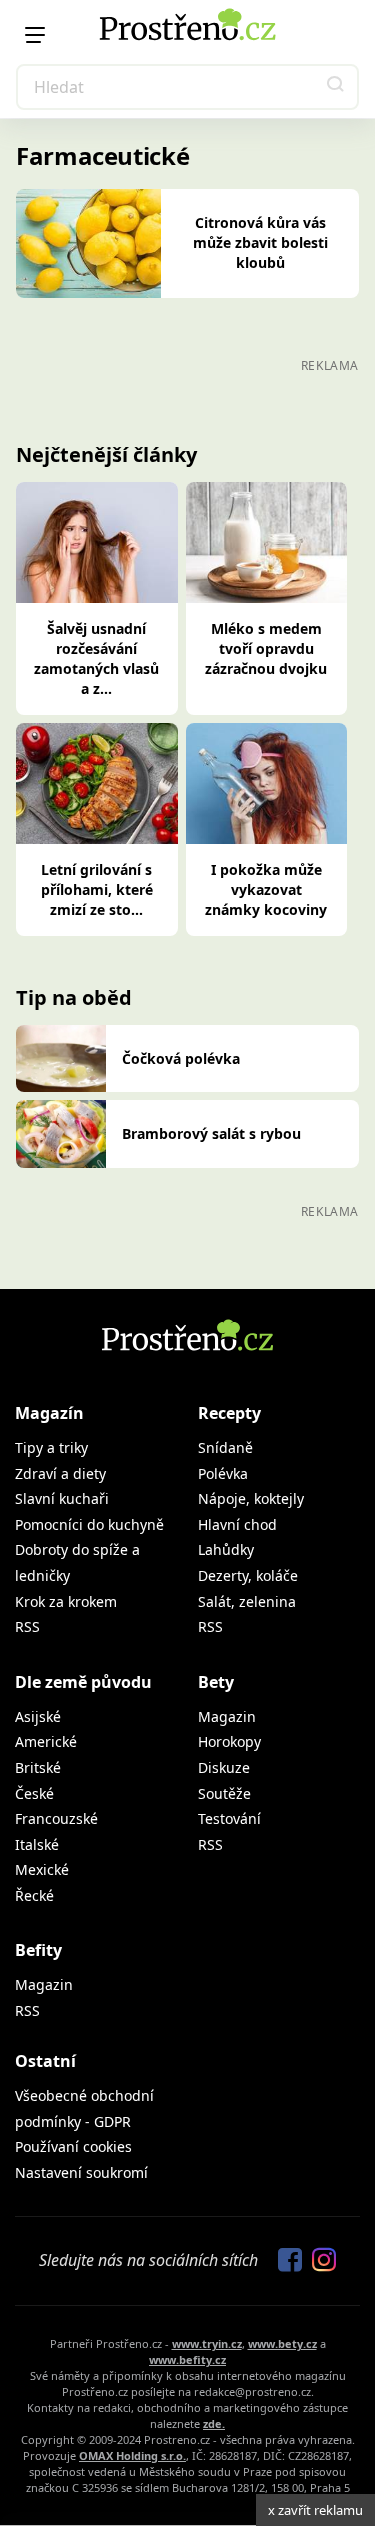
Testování (229, 1818)
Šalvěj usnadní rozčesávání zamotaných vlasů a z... (96, 658)
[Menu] (35, 35)
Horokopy (229, 1741)
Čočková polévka (181, 1058)
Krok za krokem (66, 1601)
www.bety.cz (282, 2343)
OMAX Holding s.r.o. (132, 2455)
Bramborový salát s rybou (211, 1133)
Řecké (34, 1895)
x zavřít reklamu (315, 2510)
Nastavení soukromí (81, 2172)
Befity (38, 1950)
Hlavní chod (237, 1524)
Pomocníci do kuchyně (89, 1524)
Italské (37, 1844)
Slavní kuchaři (62, 1498)
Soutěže (224, 1793)
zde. (214, 2423)
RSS (27, 1626)
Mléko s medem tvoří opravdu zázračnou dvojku (266, 648)
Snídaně (225, 1447)
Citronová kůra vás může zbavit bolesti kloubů (260, 242)
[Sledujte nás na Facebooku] (285, 2261)
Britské (38, 1767)
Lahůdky (226, 1549)
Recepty (229, 1413)
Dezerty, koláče (248, 1575)
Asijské (38, 1716)
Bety (216, 1682)
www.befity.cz (187, 2359)
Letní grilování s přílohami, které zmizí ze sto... (97, 889)
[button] (336, 87)
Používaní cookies (73, 2146)
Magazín (49, 1413)
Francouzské (56, 1818)
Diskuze (224, 1767)
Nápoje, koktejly (251, 1498)
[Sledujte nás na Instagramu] (319, 2261)
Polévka (223, 1473)
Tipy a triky (51, 1447)
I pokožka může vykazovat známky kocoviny (266, 889)
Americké (46, 1741)
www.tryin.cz (207, 2343)
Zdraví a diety (60, 1473)
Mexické (42, 1869)
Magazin (227, 1716)
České (34, 1793)
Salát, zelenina (247, 1601)
